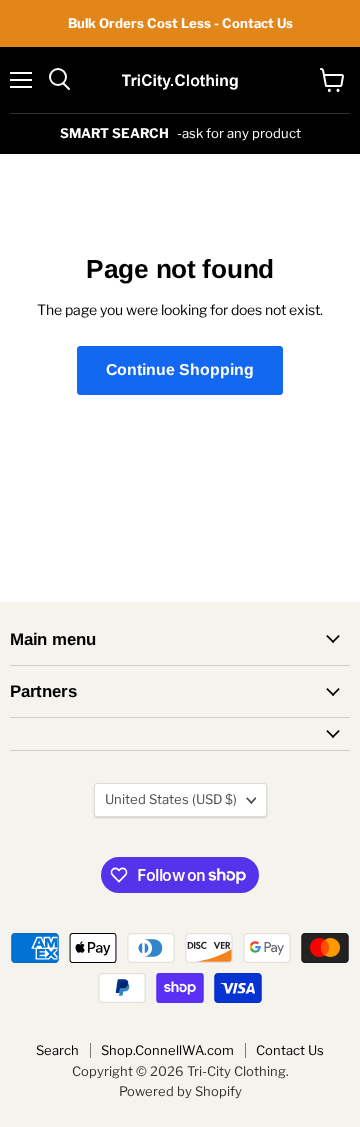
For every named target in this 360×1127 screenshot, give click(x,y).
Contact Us (290, 1050)
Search (57, 1050)
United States (171, 799)
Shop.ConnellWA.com (167, 1050)
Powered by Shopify (180, 1091)
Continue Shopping (180, 369)
